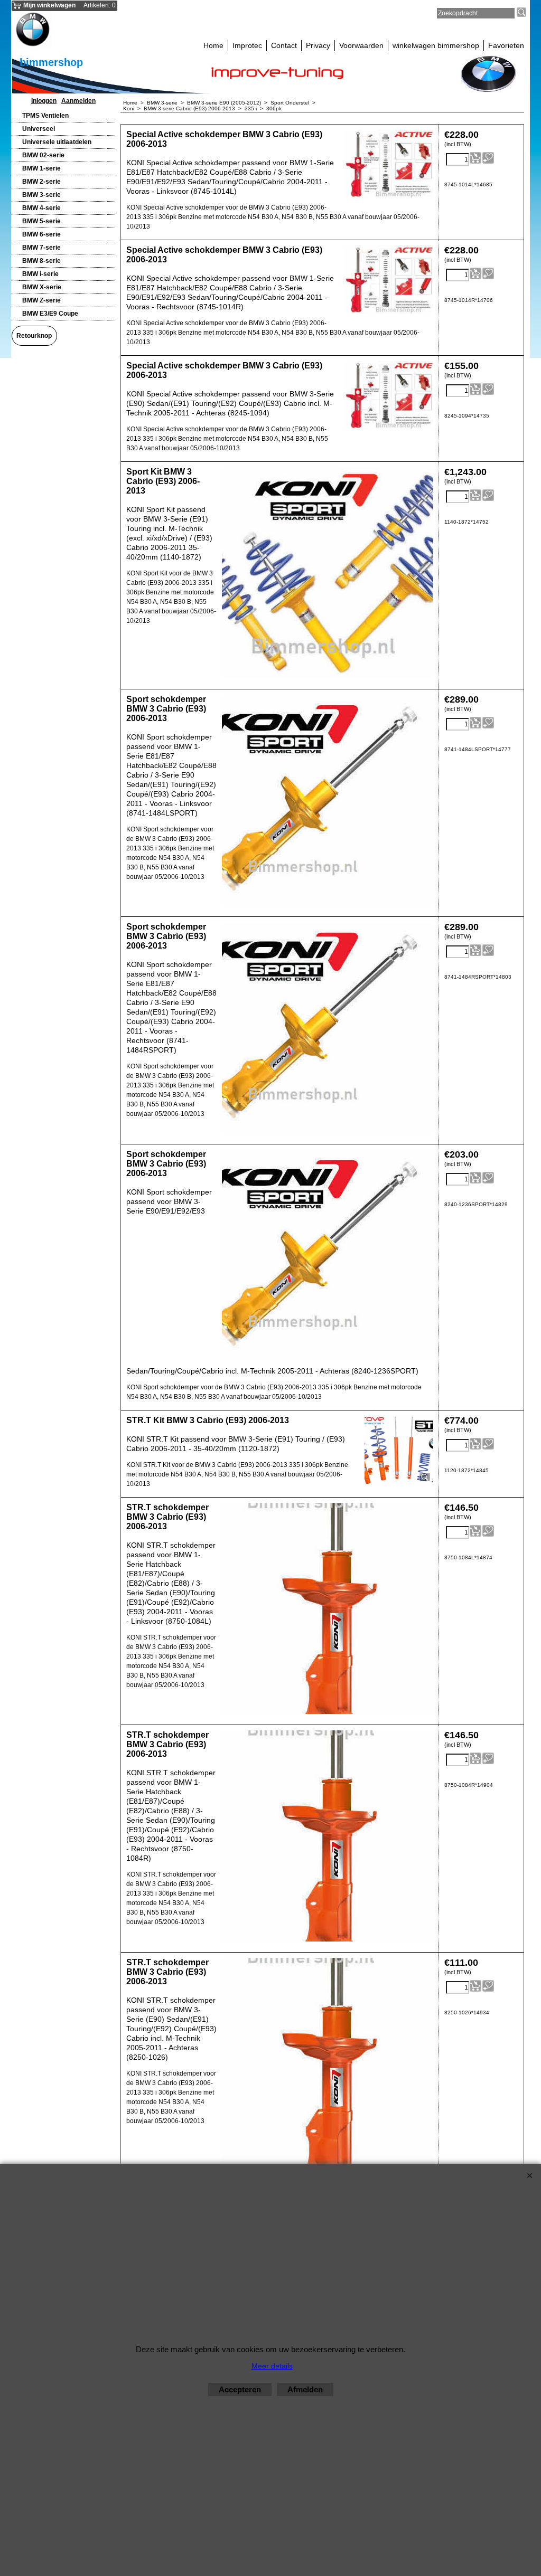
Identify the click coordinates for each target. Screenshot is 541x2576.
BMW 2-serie (41, 182)
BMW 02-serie (43, 155)
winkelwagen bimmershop (436, 45)
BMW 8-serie (41, 261)
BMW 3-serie (41, 195)
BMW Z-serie (41, 300)
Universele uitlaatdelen (57, 142)
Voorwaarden (361, 45)
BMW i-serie (40, 274)
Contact (284, 45)
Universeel (39, 129)
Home (213, 45)
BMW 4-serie (41, 208)
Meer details (272, 2366)
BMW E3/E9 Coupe (50, 314)
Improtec (247, 45)
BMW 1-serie (41, 168)
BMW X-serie (42, 287)
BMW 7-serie (41, 248)
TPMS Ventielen (45, 116)
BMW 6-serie (41, 234)
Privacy (318, 45)
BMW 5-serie (41, 221)
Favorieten (506, 45)
